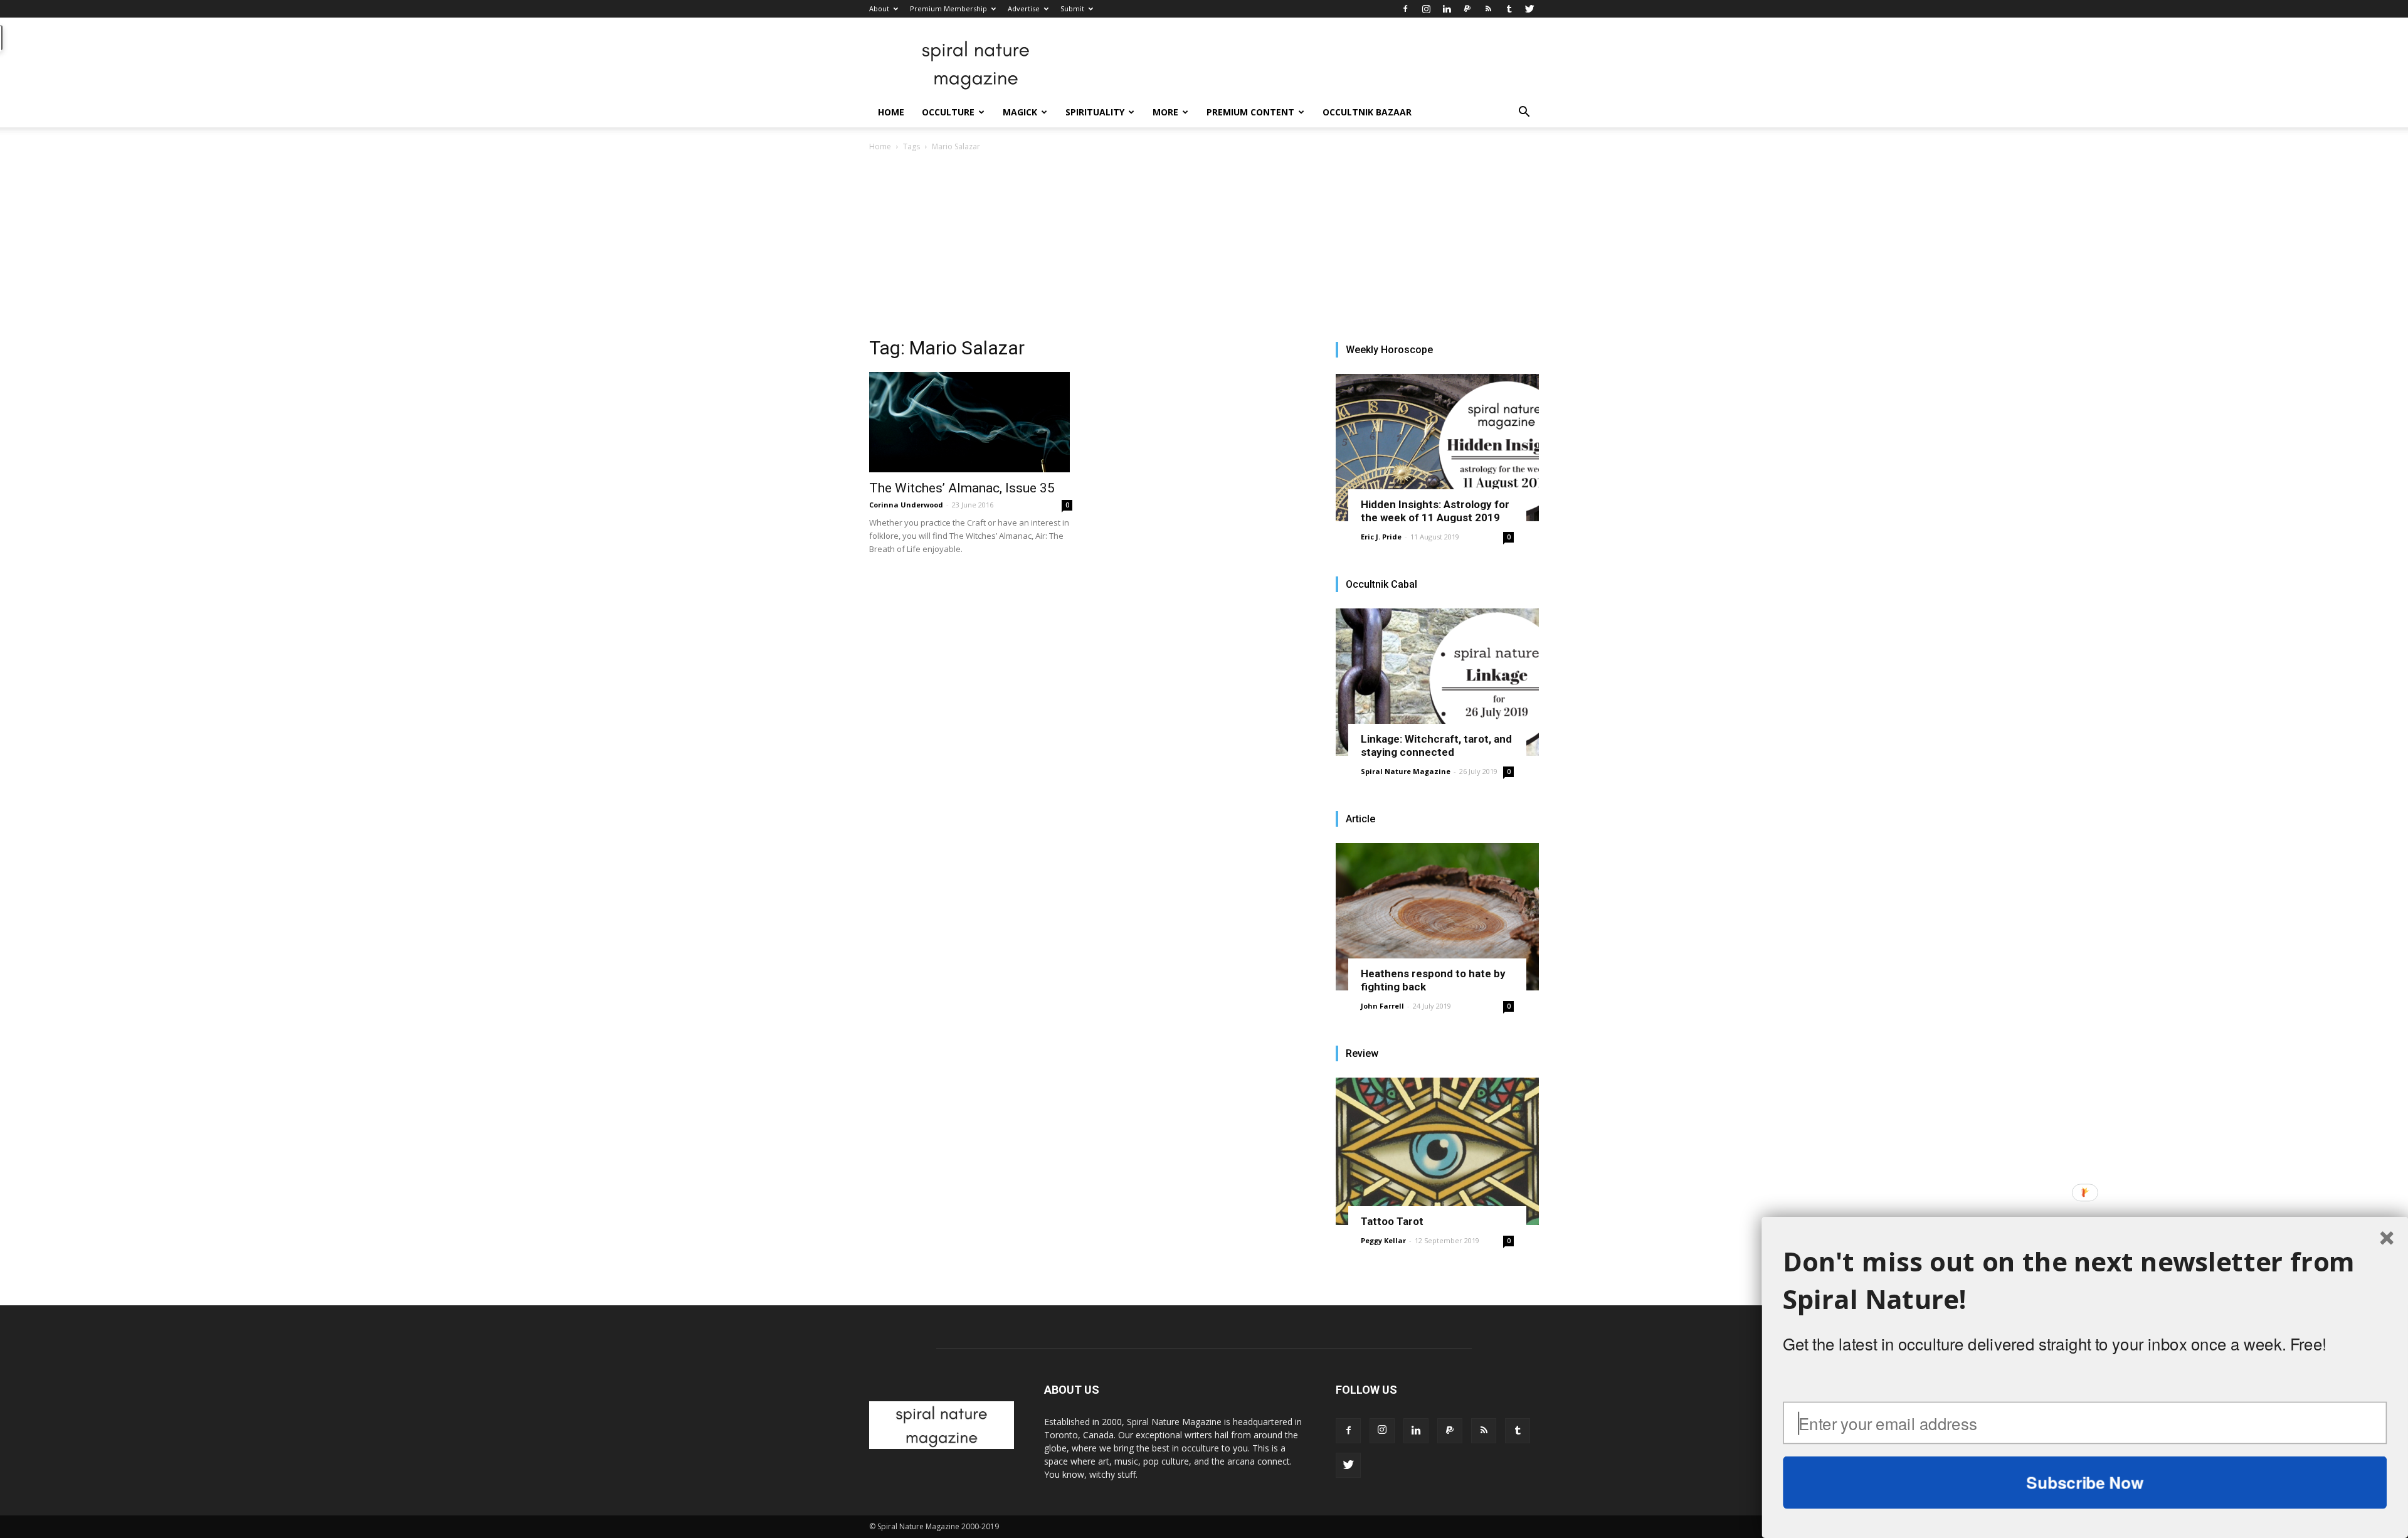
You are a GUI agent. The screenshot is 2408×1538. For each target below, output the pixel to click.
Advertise (1024, 8)
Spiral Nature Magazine (1406, 771)
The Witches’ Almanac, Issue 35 (962, 488)
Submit (1072, 8)
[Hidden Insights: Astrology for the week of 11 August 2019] (1437, 448)
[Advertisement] (1204, 248)
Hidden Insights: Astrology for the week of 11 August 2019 (1435, 511)
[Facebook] (1405, 9)
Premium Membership (948, 8)
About (879, 8)
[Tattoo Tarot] (1437, 1151)
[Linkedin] (1447, 9)
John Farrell (1382, 1006)
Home (891, 112)
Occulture (948, 112)
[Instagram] (1426, 9)
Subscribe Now (2085, 1482)
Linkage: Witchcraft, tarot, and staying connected (1436, 745)
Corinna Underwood (906, 505)
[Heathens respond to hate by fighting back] (1437, 917)
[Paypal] (1467, 9)
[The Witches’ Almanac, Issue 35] (971, 422)
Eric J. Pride (1381, 537)
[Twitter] (1529, 9)
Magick (1020, 112)
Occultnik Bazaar (1367, 112)
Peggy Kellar (1383, 1240)
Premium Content (1250, 112)
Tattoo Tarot (1392, 1221)
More (1165, 112)
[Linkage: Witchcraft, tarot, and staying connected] (1437, 682)
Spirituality (1095, 112)
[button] (1524, 113)
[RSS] (1488, 9)
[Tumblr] (1509, 9)
